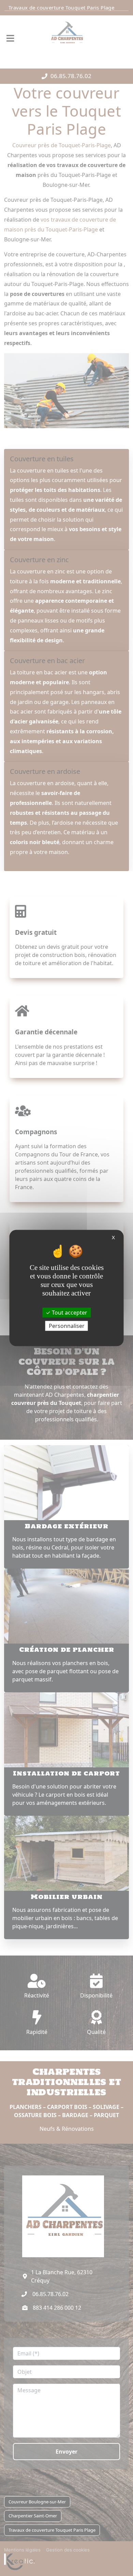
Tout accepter (69, 1312)
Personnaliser (67, 1326)
